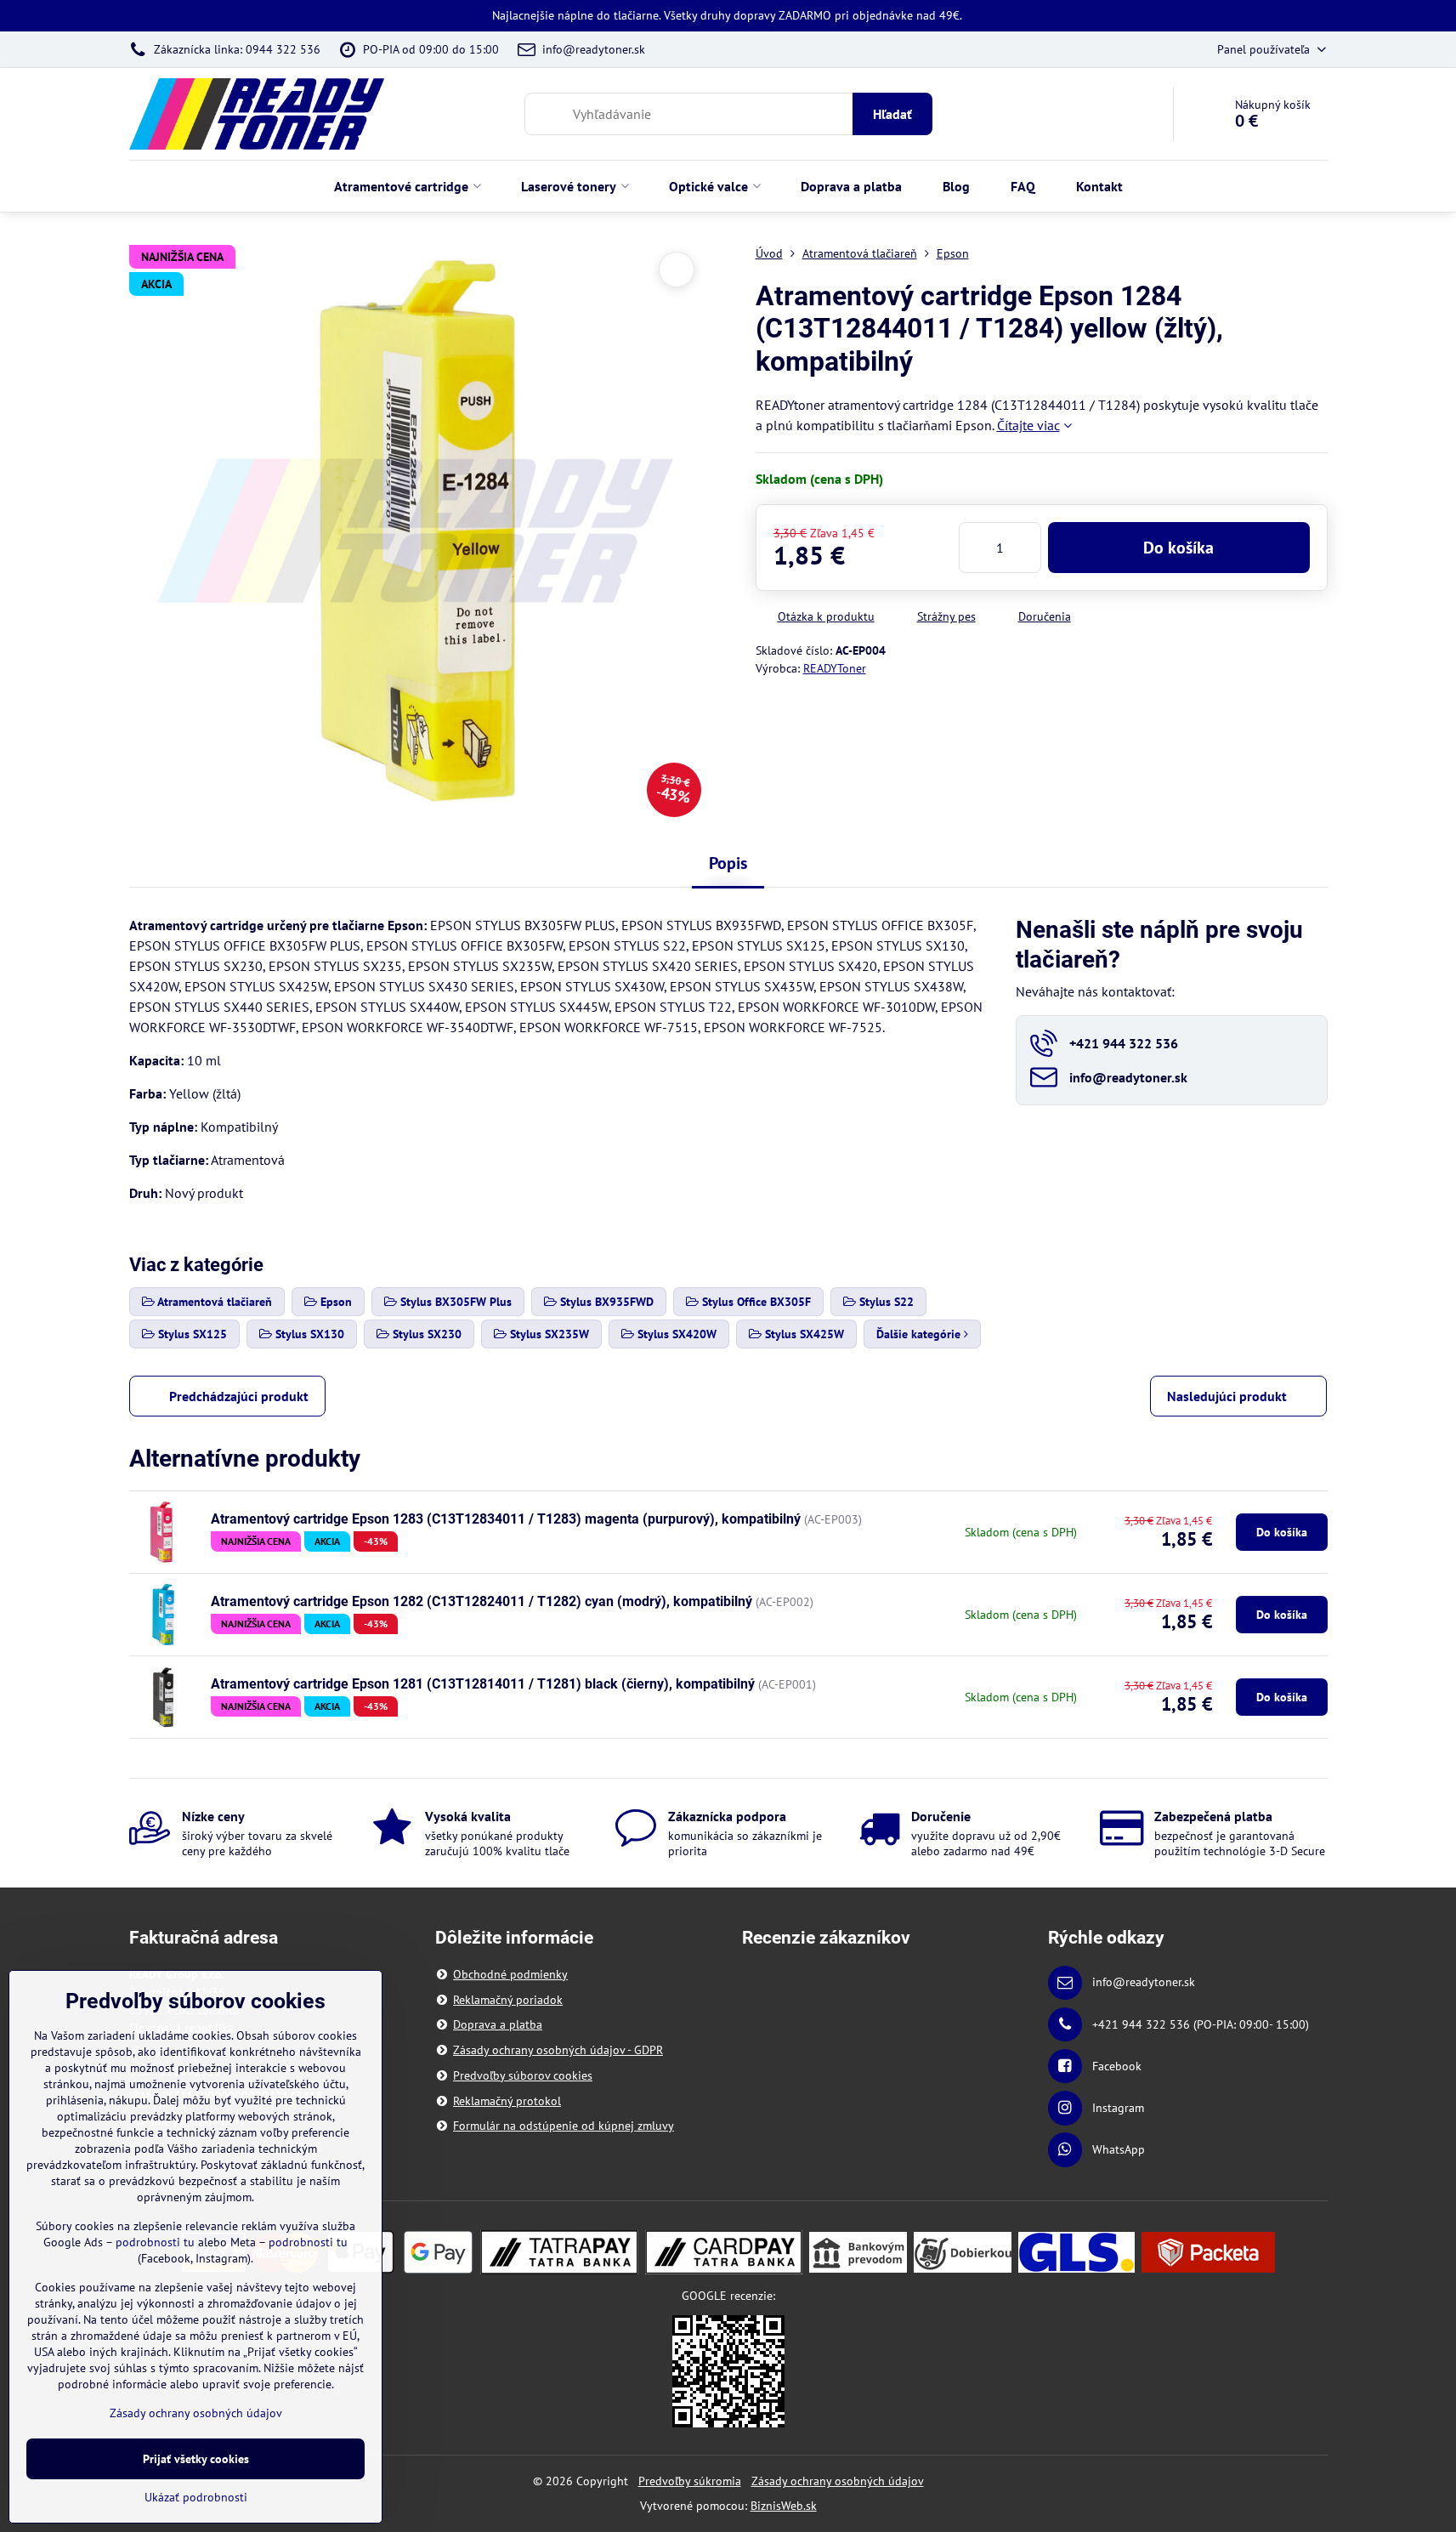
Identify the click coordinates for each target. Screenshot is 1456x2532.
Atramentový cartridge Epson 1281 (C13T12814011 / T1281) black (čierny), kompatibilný (483, 1684)
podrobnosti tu (155, 2242)
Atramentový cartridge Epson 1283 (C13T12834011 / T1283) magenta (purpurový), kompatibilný (506, 1519)
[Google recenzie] (728, 2370)
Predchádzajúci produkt (239, 1396)
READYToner (835, 668)
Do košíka (1178, 548)
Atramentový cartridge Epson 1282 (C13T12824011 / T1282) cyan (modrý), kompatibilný (482, 1601)
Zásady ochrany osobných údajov (838, 2481)
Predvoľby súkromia (690, 2481)
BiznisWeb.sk (784, 2506)
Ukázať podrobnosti (196, 2497)
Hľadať (892, 114)
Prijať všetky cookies (196, 2459)
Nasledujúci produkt (1227, 1396)
